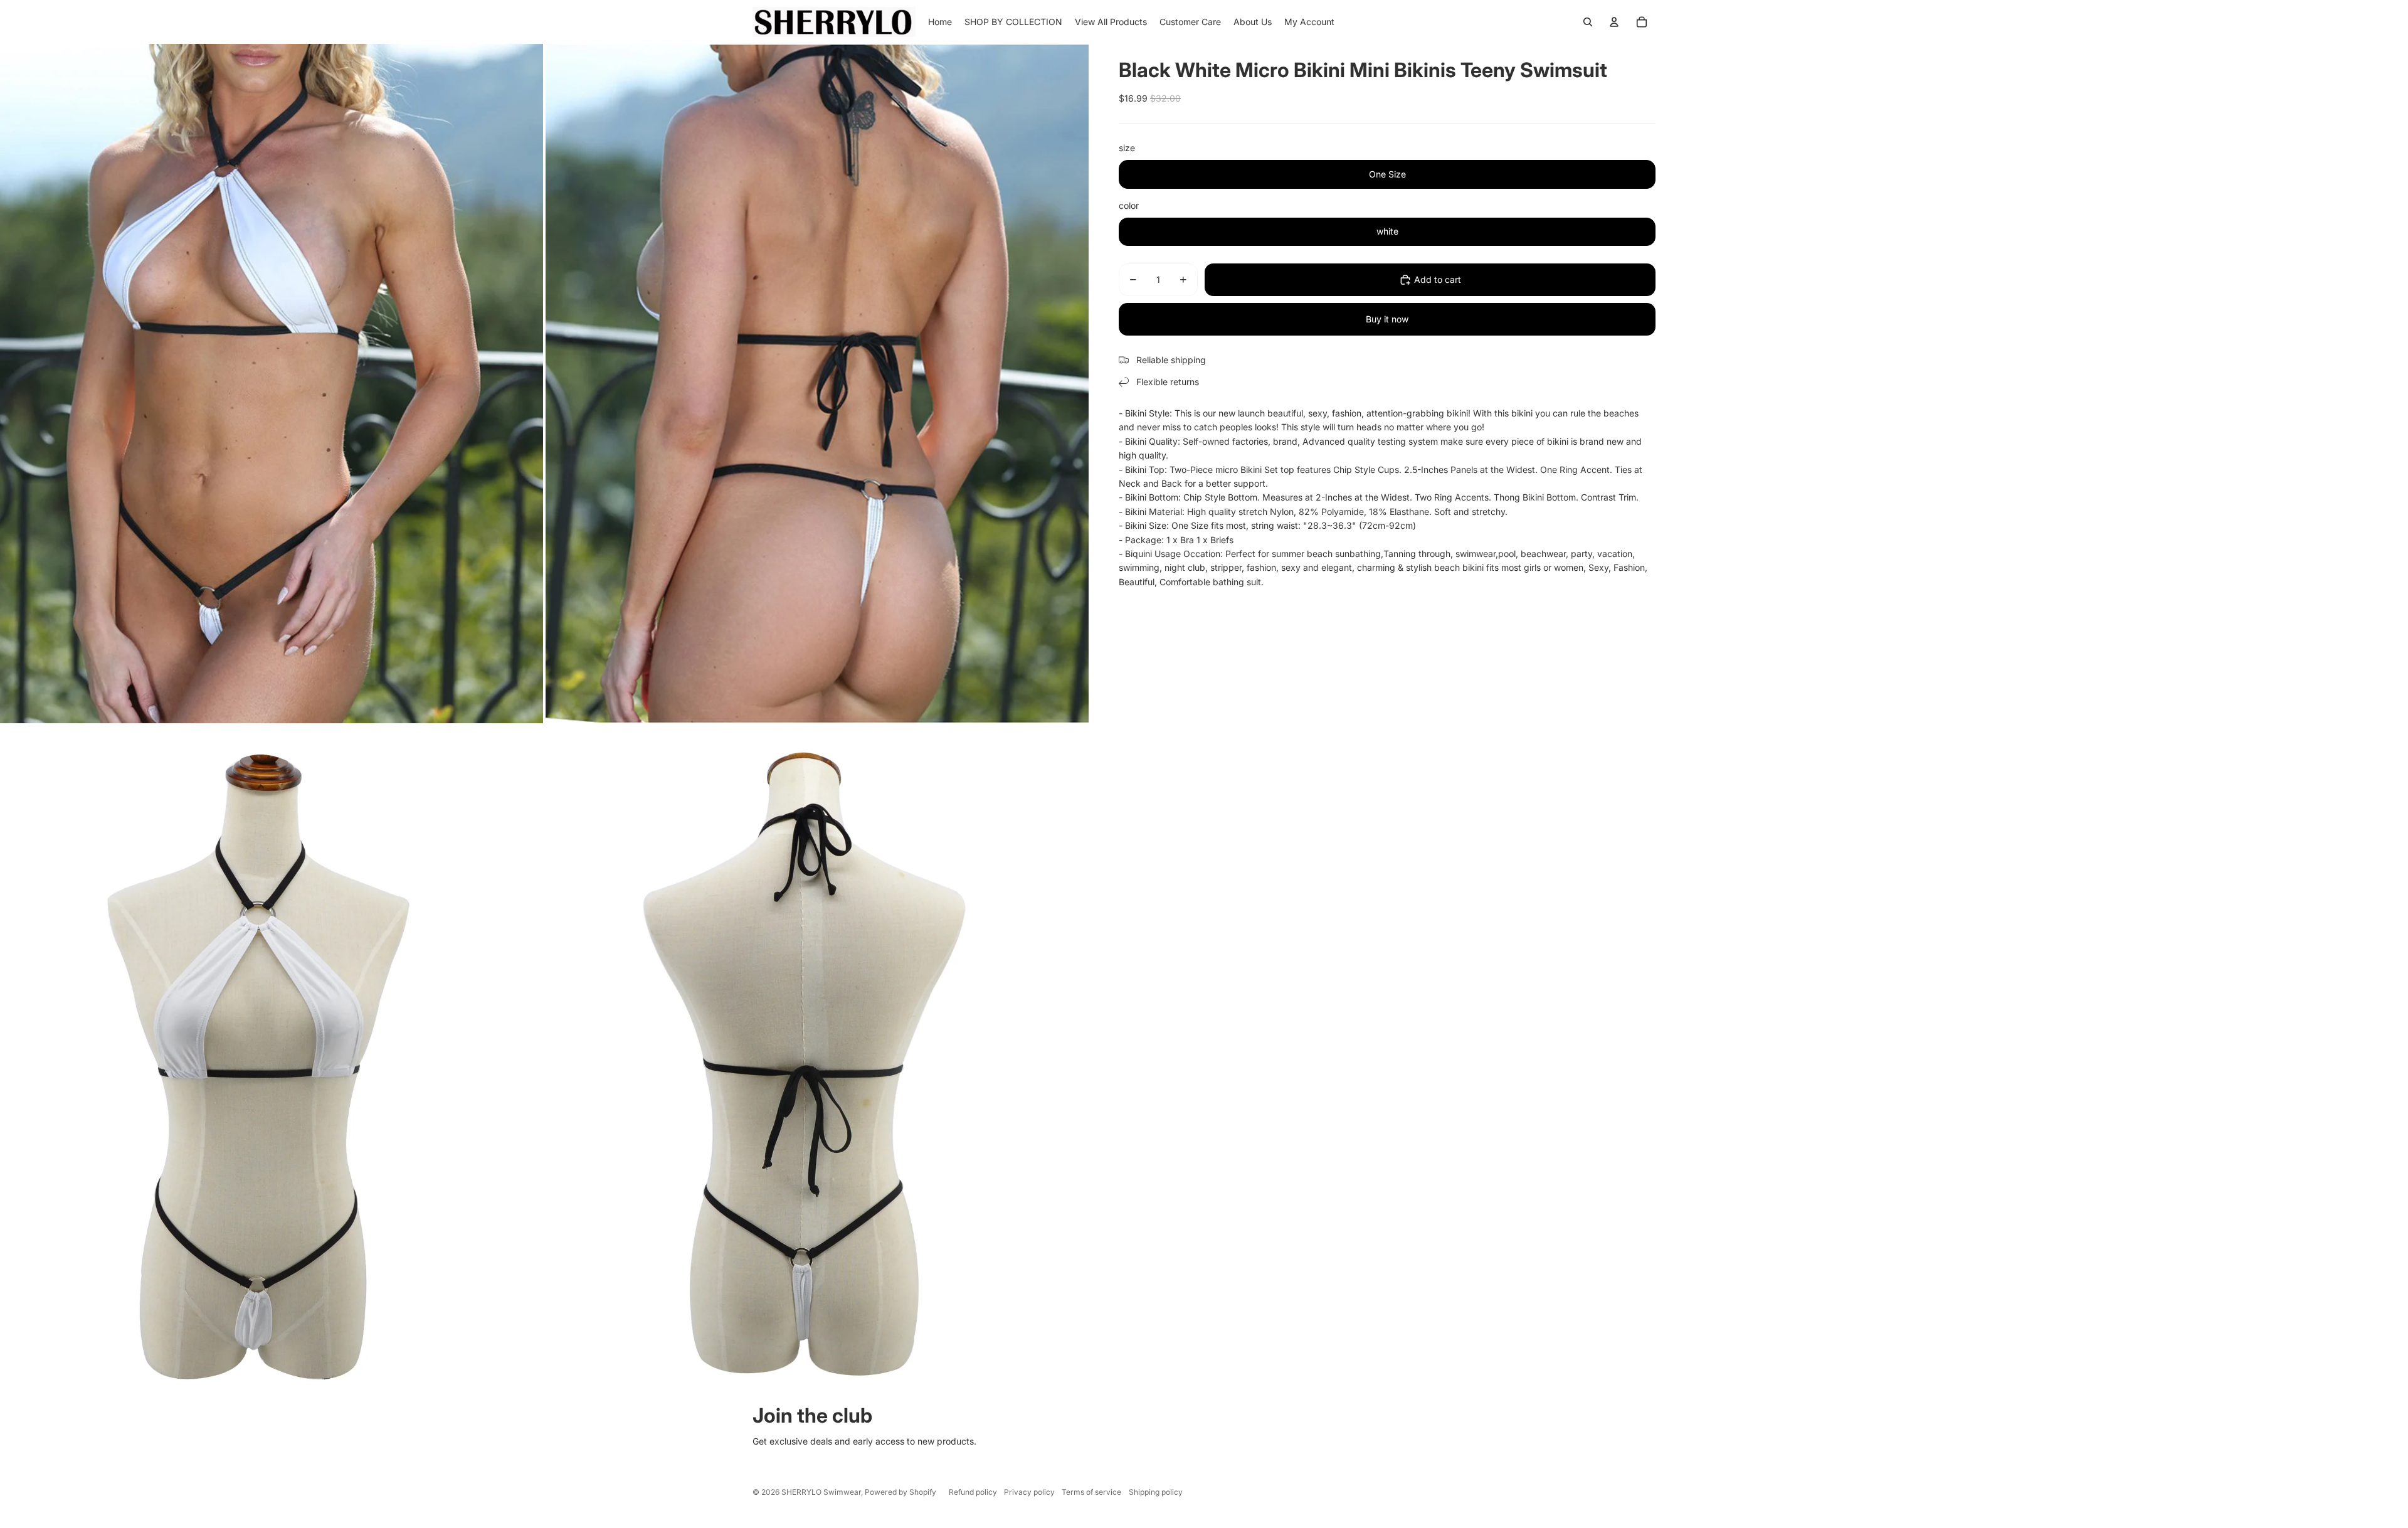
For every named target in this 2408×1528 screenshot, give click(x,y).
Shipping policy (1156, 1492)
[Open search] (1588, 22)
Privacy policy (1029, 1492)
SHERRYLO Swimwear (821, 1492)
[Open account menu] (1614, 22)
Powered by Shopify (900, 1492)
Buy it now (1387, 319)
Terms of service (1091, 1492)
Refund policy (973, 1492)
